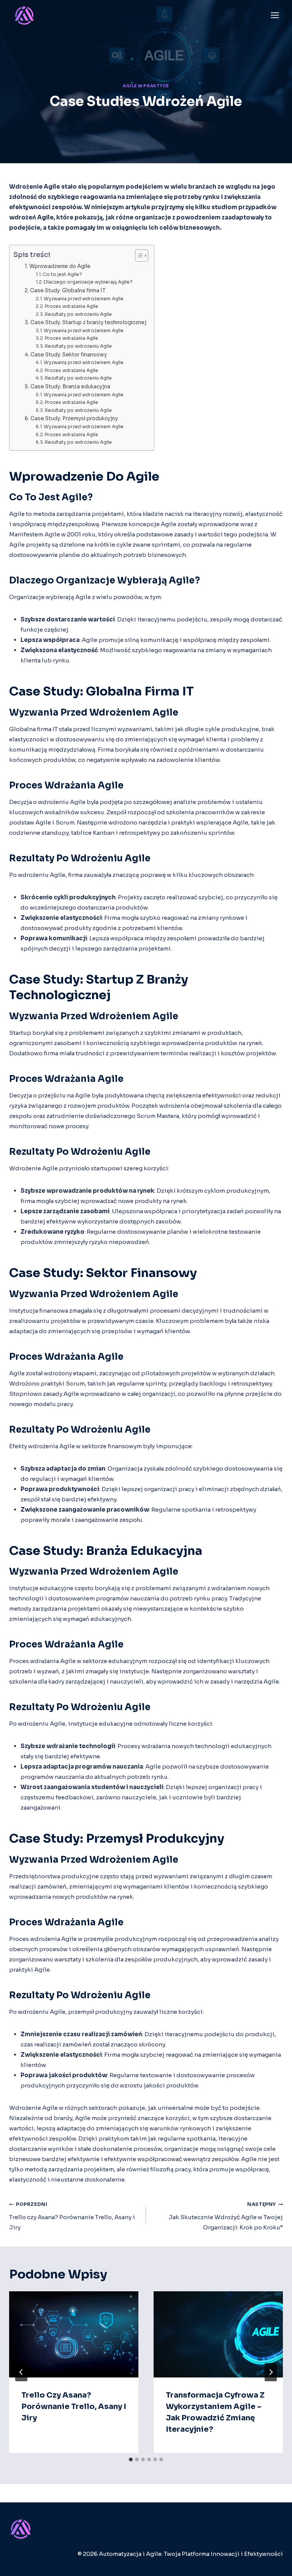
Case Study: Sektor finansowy (69, 355)
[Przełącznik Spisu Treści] (138, 255)
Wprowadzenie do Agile (60, 266)
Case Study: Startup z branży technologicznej (88, 322)
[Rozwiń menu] (275, 15)
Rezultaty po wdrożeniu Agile (78, 314)
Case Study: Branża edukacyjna (70, 387)
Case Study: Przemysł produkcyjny (74, 419)
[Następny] (271, 2372)
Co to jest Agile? (62, 274)
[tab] (131, 2459)
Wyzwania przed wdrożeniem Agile (84, 299)
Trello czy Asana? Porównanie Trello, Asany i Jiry (72, 2216)
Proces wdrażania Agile (71, 306)
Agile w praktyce (146, 86)
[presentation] (74, 2334)
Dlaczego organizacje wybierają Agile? (88, 282)
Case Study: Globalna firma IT (68, 291)
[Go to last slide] (21, 2372)
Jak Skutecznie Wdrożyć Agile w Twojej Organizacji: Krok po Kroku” (226, 2216)
